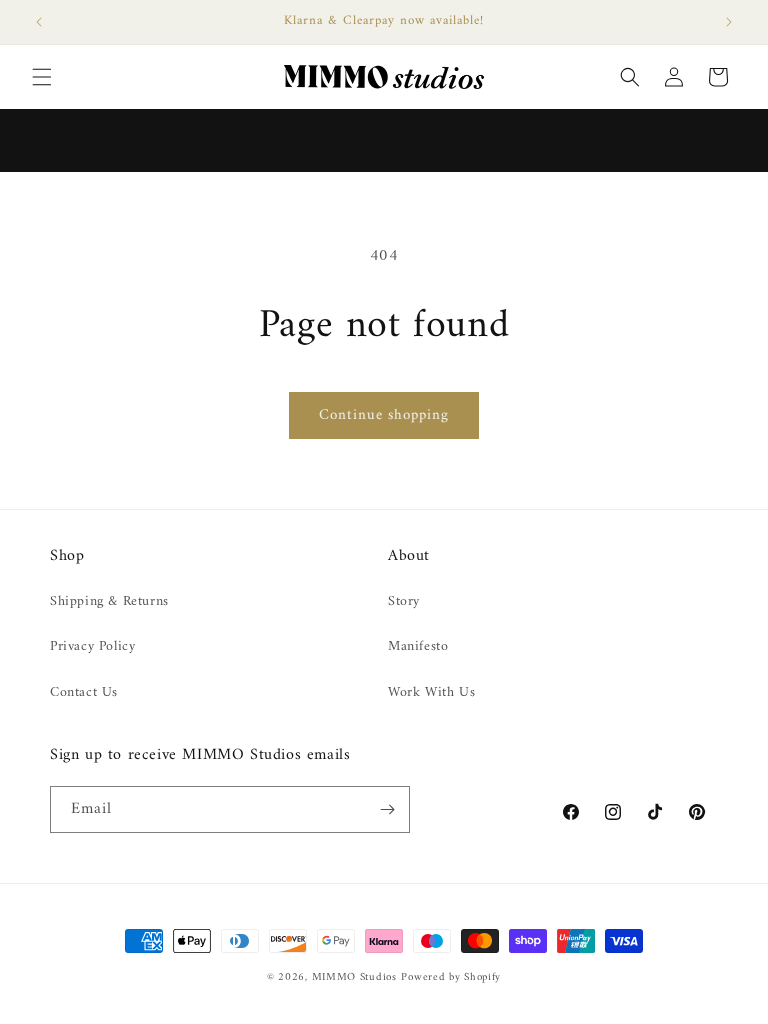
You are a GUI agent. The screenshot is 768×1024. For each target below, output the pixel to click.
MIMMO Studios (354, 977)
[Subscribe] (387, 809)
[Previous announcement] (39, 22)
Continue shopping (384, 415)
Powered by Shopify (451, 977)
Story (404, 601)
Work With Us (431, 692)
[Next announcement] (729, 22)
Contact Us (84, 692)
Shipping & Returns (109, 601)
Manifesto (418, 646)
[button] (42, 77)
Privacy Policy (92, 646)
